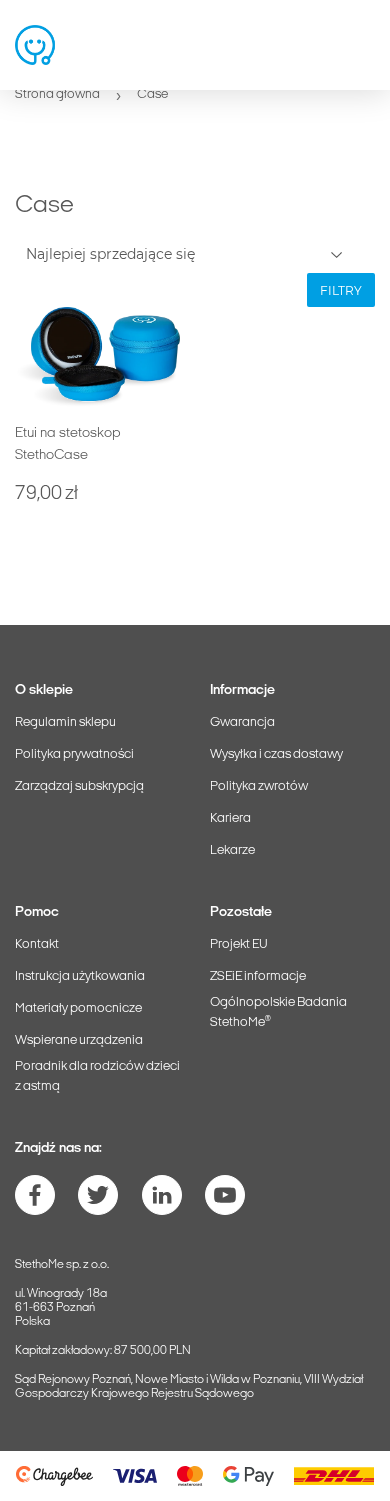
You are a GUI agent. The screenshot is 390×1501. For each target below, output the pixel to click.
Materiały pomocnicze (78, 1008)
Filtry (341, 290)
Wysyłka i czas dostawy (276, 754)
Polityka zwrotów (259, 786)
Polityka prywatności (74, 754)
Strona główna (57, 94)
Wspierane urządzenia (79, 1040)
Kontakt (37, 944)
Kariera (230, 818)
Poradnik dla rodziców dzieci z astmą (97, 1076)
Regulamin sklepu (65, 722)
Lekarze (232, 850)
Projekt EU (239, 944)
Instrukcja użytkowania (80, 976)
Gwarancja (242, 722)
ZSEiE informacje (258, 976)
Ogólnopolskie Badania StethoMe (278, 1012)
